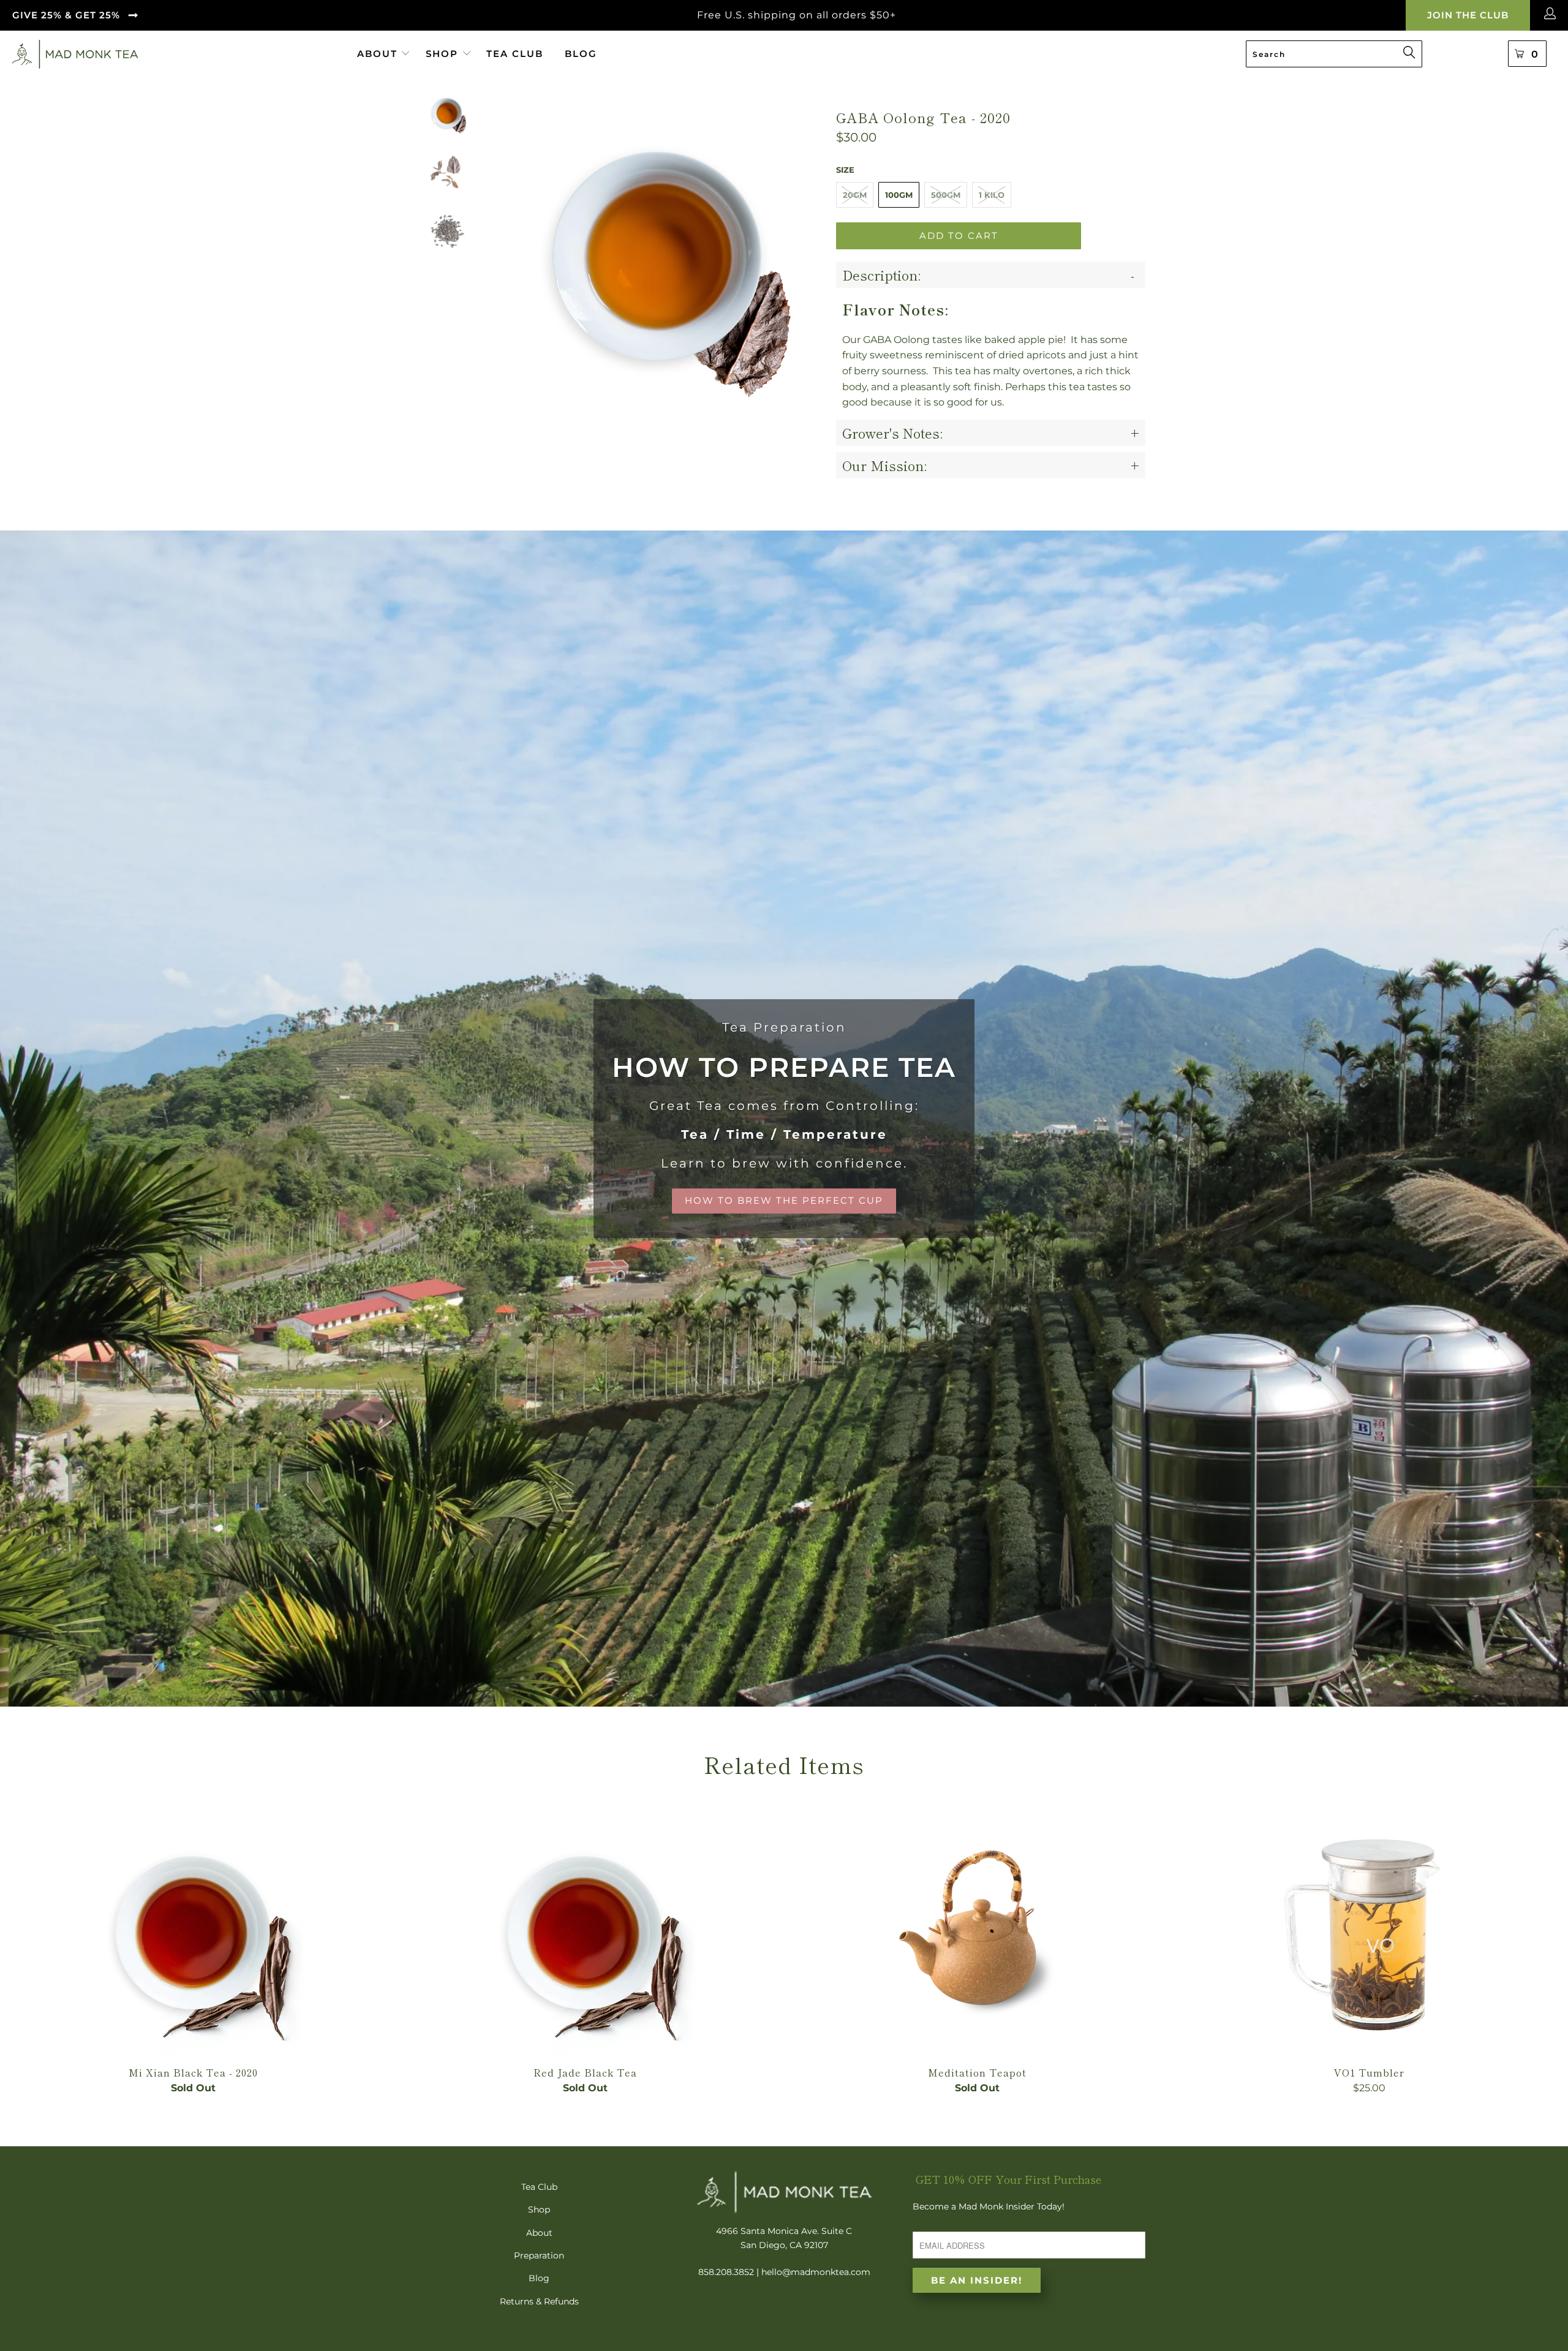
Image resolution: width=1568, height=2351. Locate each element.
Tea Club (539, 2187)
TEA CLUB (515, 54)
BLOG (581, 54)
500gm (946, 195)
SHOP (442, 54)
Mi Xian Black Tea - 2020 (193, 1932)
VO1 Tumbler (1369, 1932)
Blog (539, 2278)
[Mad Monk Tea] (171, 54)
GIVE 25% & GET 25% (66, 15)
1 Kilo (992, 195)
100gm (899, 195)
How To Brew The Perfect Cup (784, 1119)
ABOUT (379, 54)
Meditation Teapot (977, 1932)
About (539, 2233)
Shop (539, 2209)
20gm (855, 195)
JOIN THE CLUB (1468, 15)
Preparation (539, 2255)
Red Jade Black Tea (585, 1932)
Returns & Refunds (539, 2301)
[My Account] (1552, 15)
